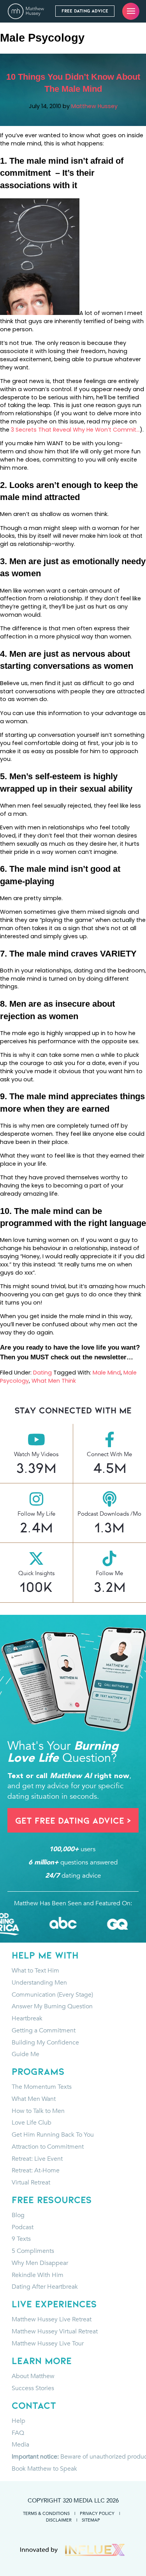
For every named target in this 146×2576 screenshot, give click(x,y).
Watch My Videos (36, 1454)
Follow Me (109, 1573)
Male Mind (107, 1373)
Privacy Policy (97, 2513)
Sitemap (91, 2520)
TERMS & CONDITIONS (46, 2513)
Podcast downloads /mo (109, 1514)
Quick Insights (36, 1573)
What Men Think (54, 1381)
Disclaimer (59, 2520)
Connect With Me (109, 1454)
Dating (42, 1373)
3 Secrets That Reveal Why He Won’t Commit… (75, 430)
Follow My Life (36, 1514)
